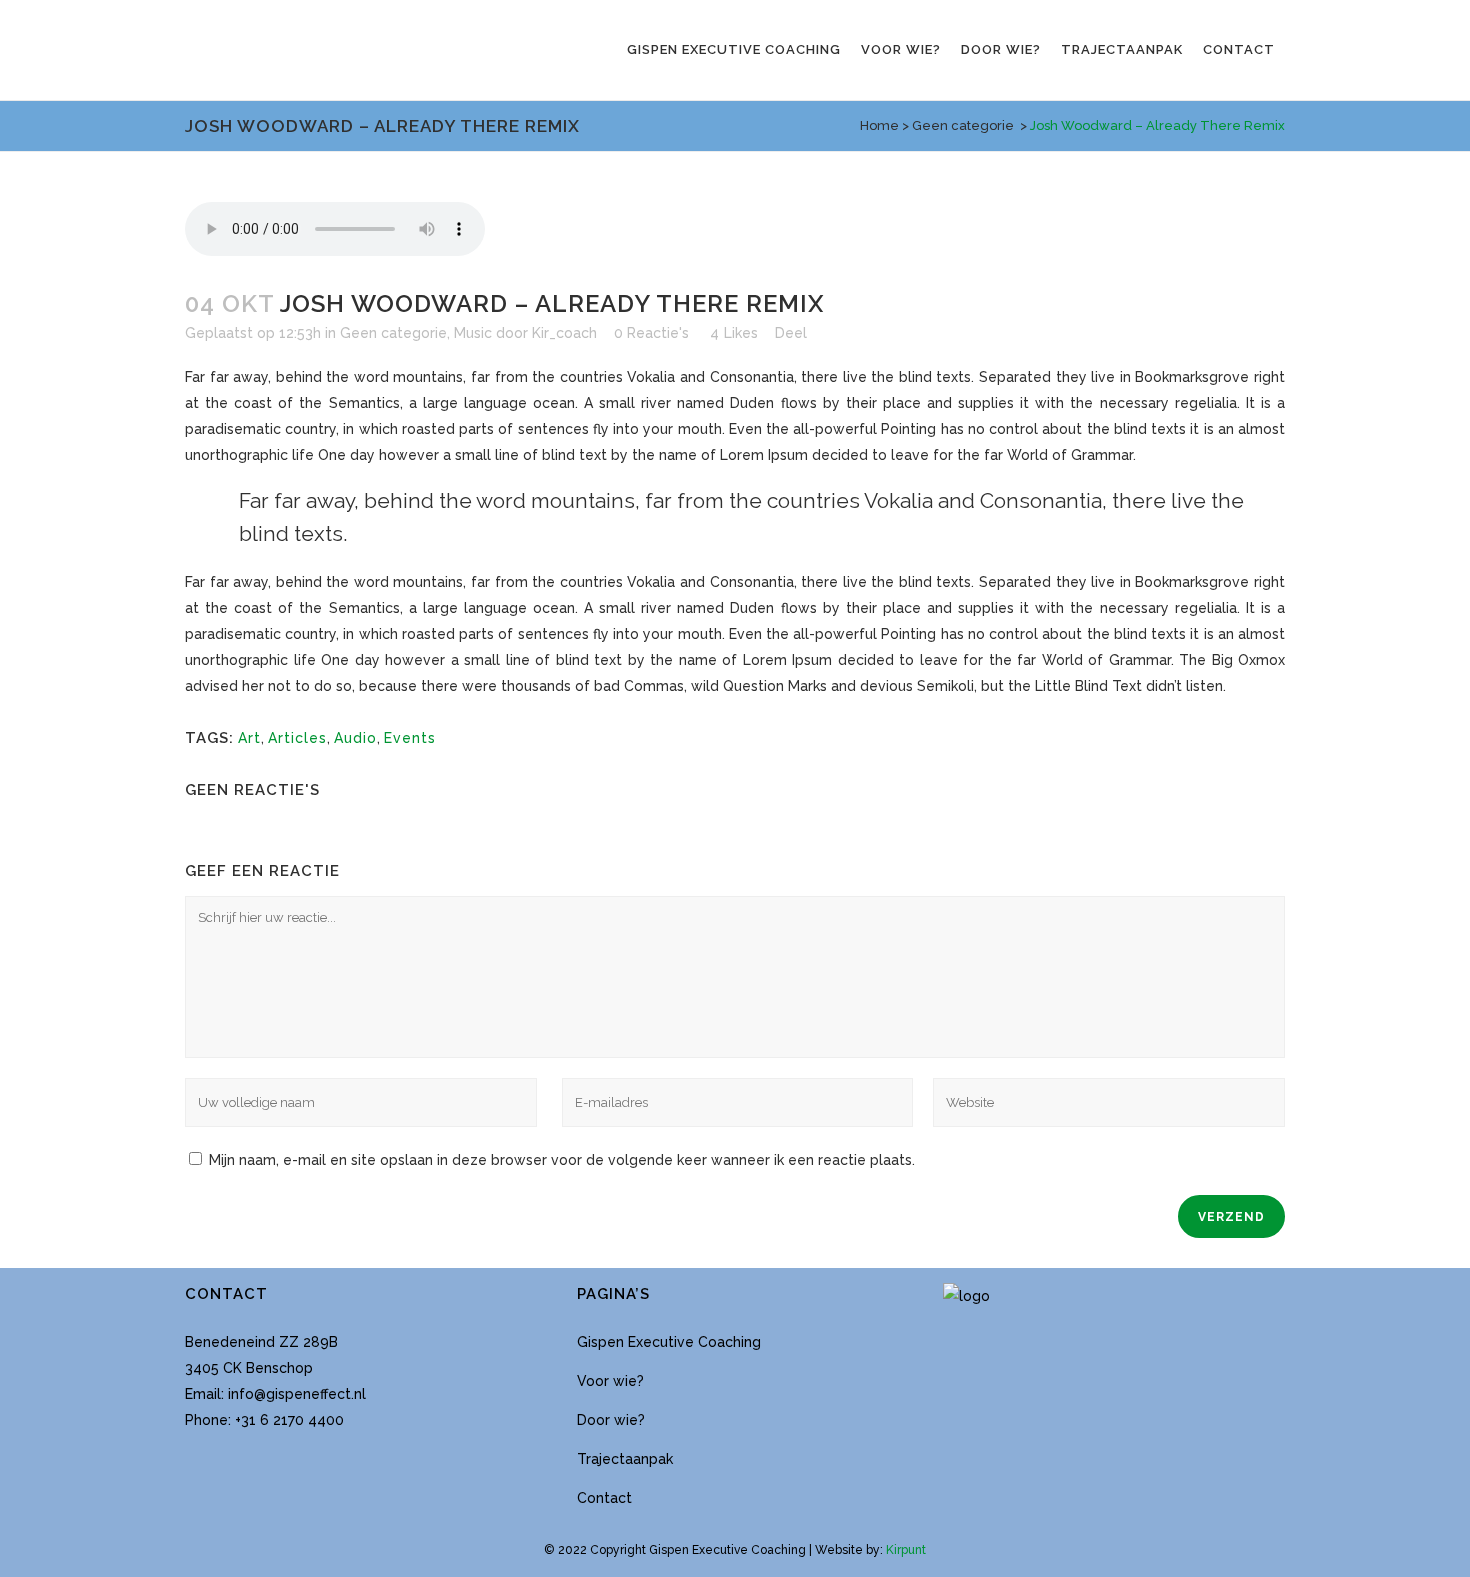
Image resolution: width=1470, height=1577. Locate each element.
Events (410, 738)
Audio (355, 738)
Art (249, 738)
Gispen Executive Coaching (669, 1342)
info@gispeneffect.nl (297, 1394)
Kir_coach (564, 333)
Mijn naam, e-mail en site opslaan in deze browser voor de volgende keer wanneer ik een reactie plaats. (562, 1160)
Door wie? (611, 1420)
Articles (297, 738)
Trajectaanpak (625, 1459)
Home (879, 125)
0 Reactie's (651, 333)
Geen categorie (963, 125)
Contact (604, 1498)
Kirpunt (906, 1550)
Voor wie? (610, 1381)
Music (473, 333)
